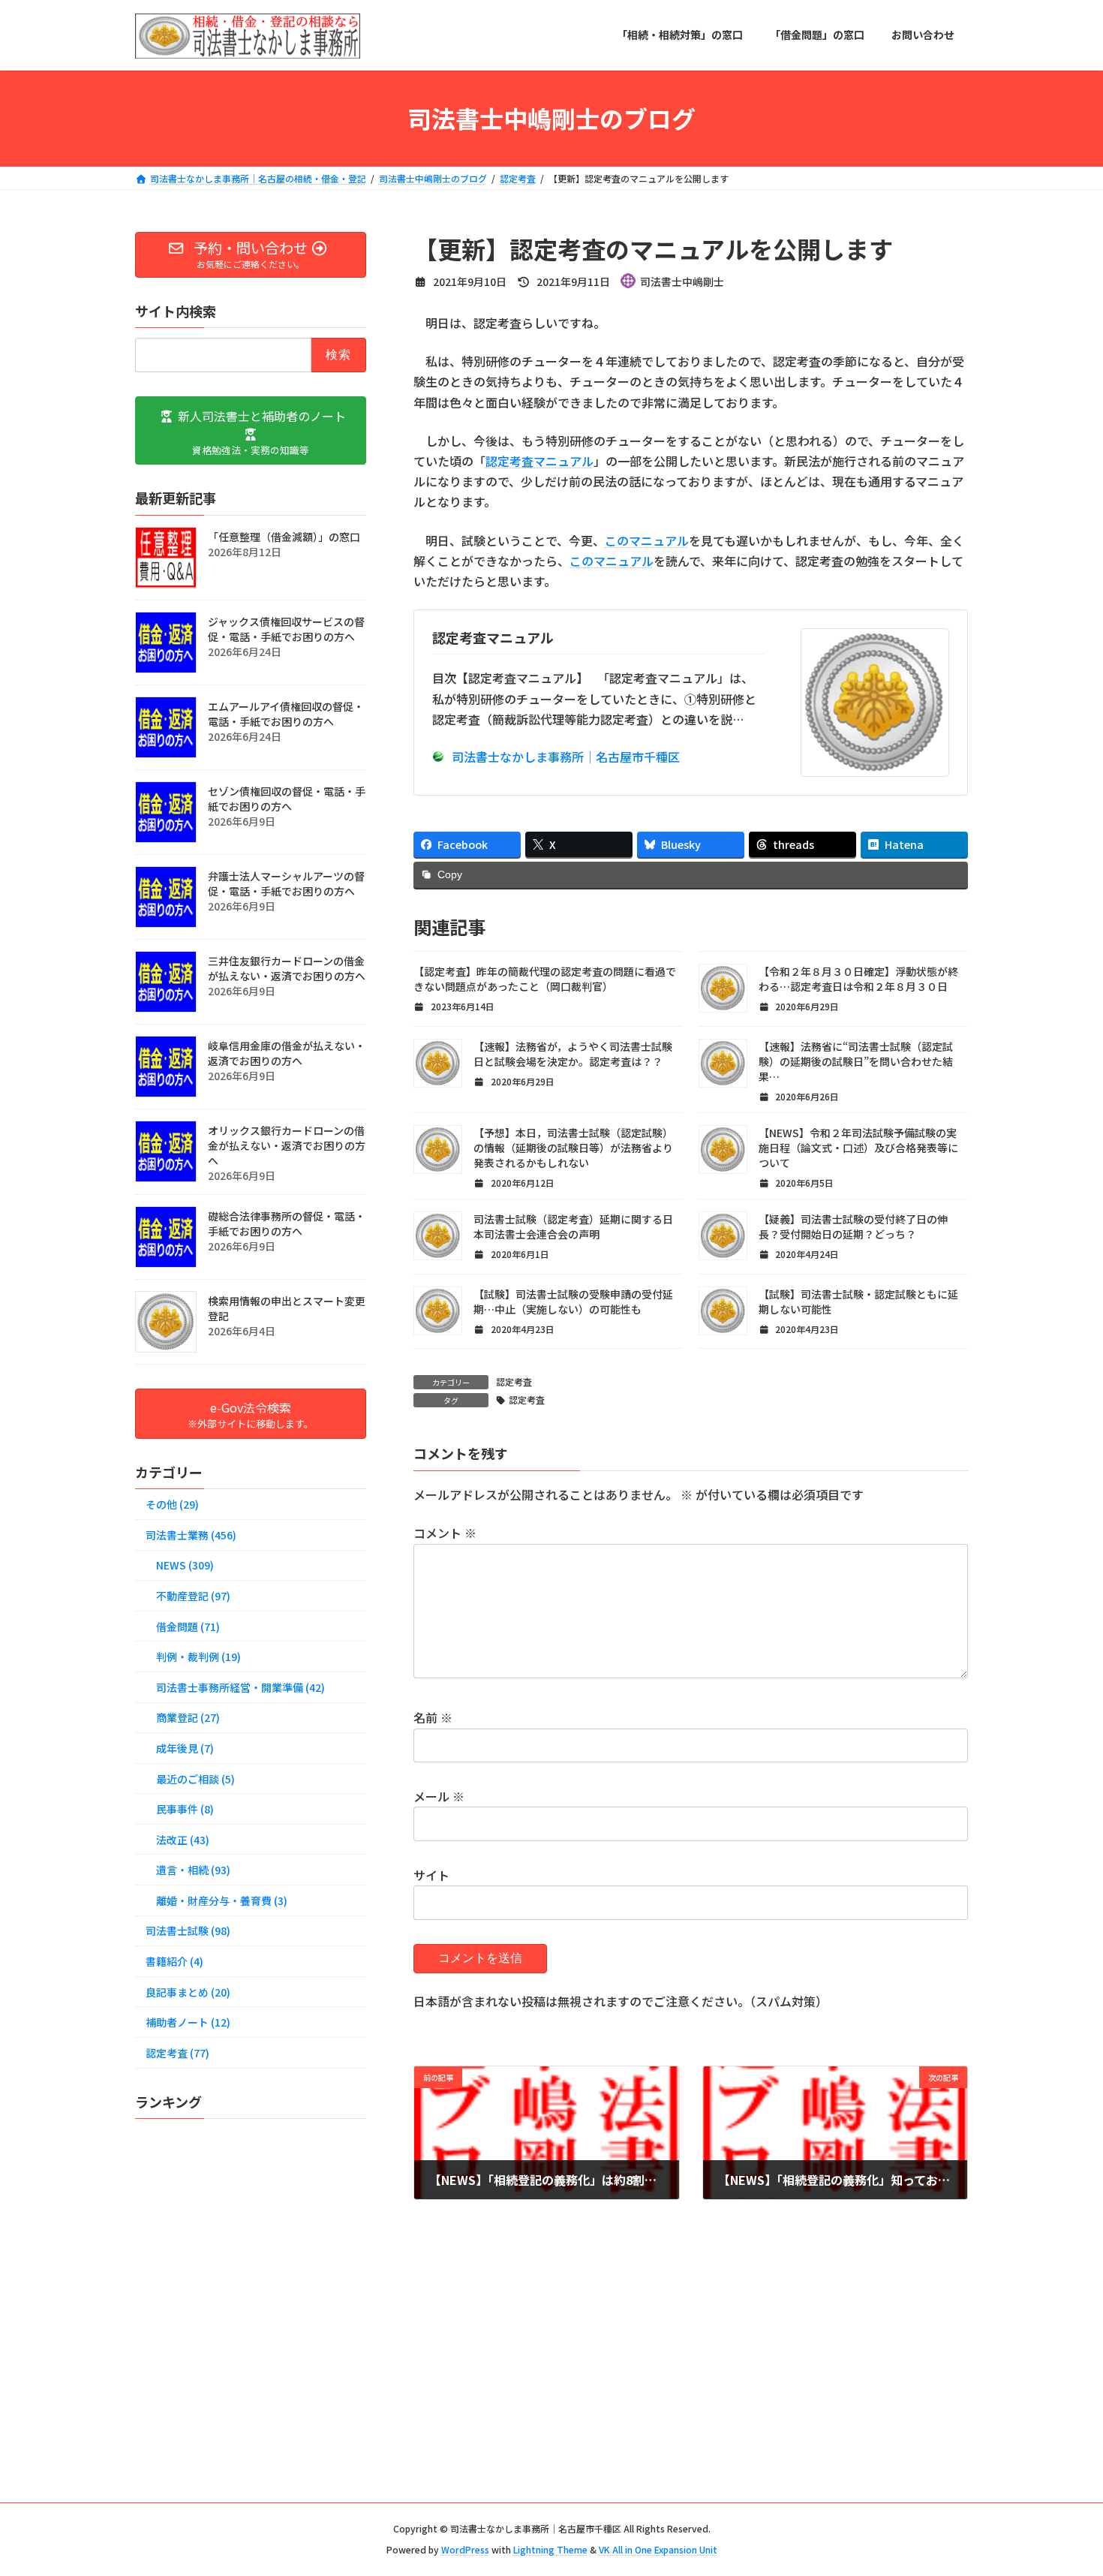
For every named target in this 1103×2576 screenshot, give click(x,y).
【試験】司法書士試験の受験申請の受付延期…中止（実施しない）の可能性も (573, 1302)
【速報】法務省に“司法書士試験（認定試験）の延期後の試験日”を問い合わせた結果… (856, 1061)
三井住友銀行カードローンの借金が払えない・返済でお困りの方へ (287, 968)
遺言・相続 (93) (193, 1870)
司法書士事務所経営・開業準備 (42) (240, 1687)
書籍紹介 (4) (174, 1961)
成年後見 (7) (185, 1748)
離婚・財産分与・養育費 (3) (222, 1900)
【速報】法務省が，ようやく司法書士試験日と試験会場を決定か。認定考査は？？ (573, 1054)
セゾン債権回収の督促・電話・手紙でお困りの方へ (287, 798)
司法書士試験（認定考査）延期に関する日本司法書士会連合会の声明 (573, 1226)
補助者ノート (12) (188, 2022)
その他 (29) (172, 1504)
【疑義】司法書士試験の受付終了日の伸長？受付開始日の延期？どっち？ (853, 1226)
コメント (445, 1533)
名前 (433, 1717)
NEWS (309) (185, 1565)
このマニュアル (647, 540)
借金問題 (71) (188, 1626)
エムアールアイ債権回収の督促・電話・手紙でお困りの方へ (286, 713)
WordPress (465, 2550)
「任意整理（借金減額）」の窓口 (284, 536)
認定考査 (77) (177, 2052)
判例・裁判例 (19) (198, 1657)
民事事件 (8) (185, 1809)
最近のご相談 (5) (195, 1778)
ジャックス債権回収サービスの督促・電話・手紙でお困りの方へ (286, 628)
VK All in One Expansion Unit (658, 2550)
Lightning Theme (550, 2550)
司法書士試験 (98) (188, 1930)
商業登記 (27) (188, 1717)
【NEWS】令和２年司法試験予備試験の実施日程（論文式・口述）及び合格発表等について (858, 1148)
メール (439, 1796)
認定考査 (514, 1381)
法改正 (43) (183, 1839)
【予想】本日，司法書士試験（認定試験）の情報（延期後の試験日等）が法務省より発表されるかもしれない (573, 1148)
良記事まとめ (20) (188, 1991)
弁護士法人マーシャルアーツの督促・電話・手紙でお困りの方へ (286, 883)
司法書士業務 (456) (191, 1534)
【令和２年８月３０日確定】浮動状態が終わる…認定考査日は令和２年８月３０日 (858, 979)
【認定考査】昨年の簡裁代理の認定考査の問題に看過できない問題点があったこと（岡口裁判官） (545, 979)
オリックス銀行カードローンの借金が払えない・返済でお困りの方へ (287, 1145)
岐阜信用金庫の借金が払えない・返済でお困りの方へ (287, 1052)
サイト (431, 1875)
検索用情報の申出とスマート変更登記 (287, 1308)
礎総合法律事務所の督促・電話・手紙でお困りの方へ (287, 1223)
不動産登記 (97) (193, 1596)
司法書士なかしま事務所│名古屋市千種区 (566, 757)
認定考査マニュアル (539, 461)
